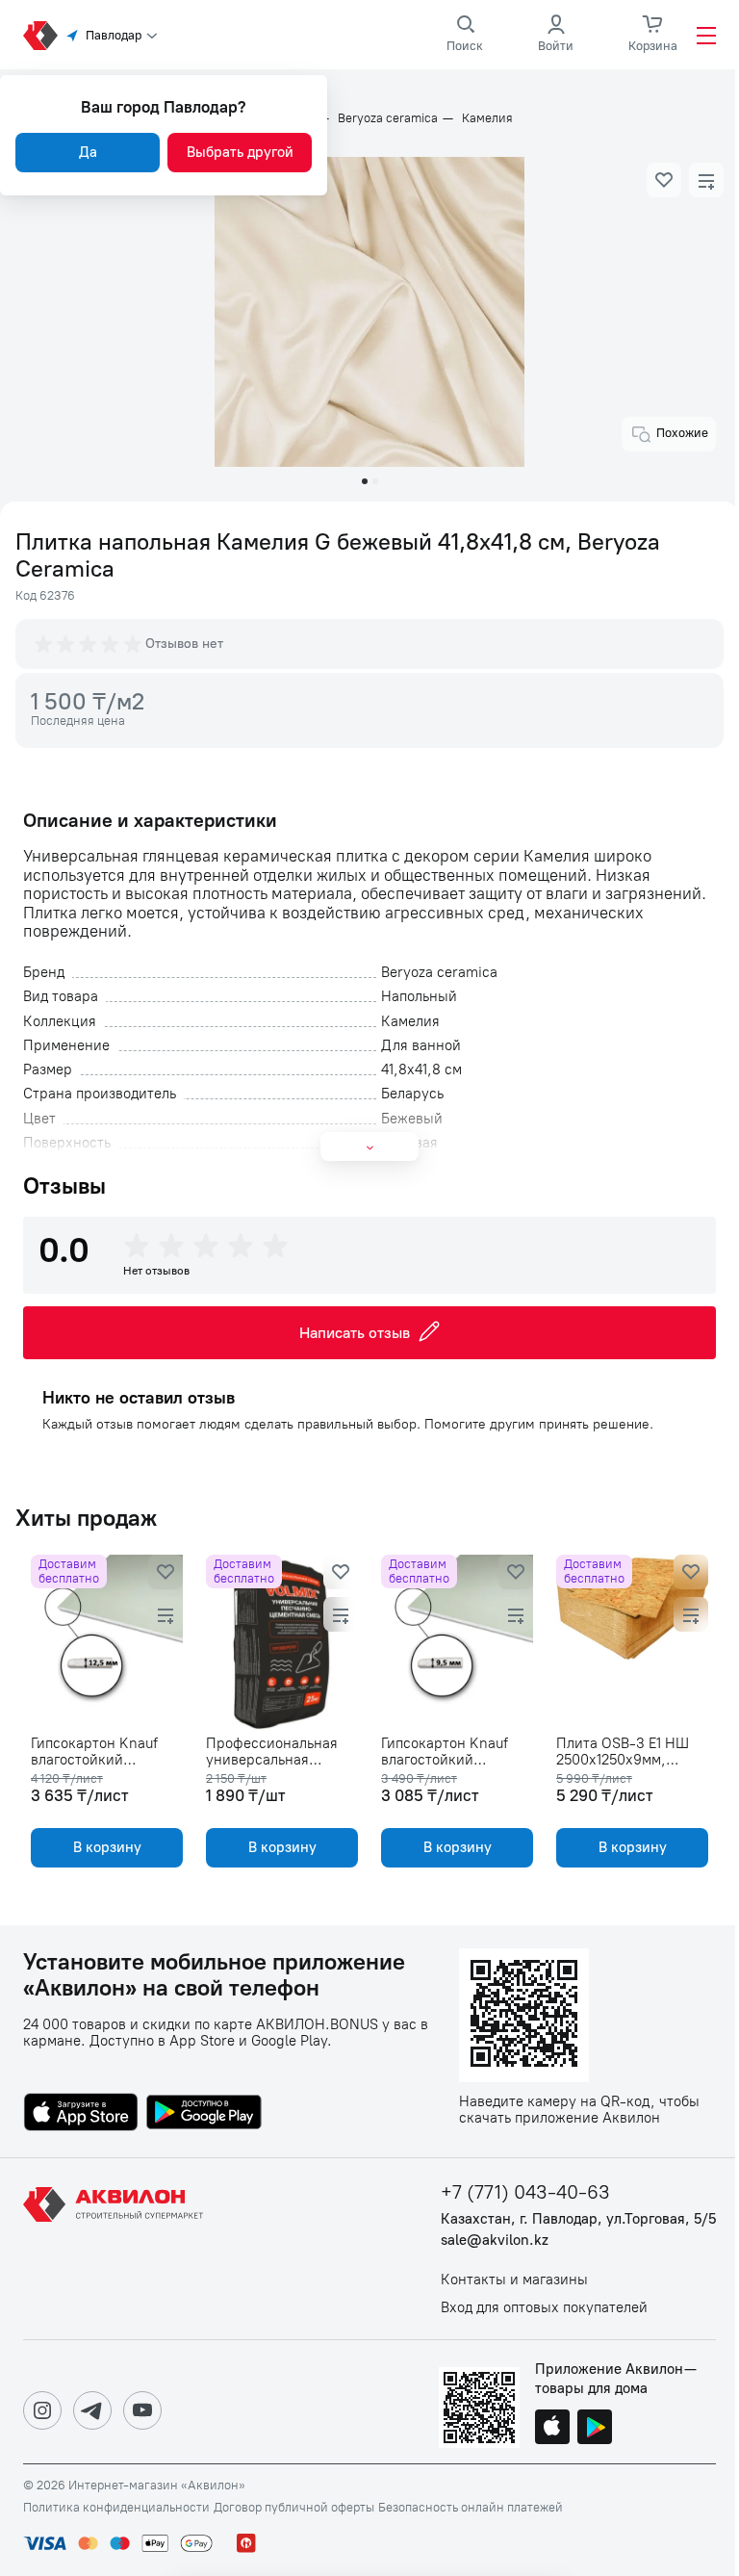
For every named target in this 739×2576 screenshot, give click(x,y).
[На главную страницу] (116, 2249)
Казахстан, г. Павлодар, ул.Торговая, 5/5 (578, 2219)
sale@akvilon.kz (495, 2241)
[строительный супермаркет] (40, 36)
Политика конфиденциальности (116, 2508)
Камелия (487, 118)
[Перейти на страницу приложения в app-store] (81, 2114)
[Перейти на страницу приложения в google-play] (204, 2114)
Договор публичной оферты (294, 2508)
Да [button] (88, 152)
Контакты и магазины (514, 2280)
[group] (89, 644)
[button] (664, 180)
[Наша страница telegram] (92, 2410)
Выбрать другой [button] (240, 152)
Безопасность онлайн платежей (471, 2508)
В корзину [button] (107, 1847)
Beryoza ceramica (388, 118)
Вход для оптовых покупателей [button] (544, 2308)
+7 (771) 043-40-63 (525, 2192)
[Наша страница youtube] (142, 2410)
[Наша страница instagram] (42, 2410)
